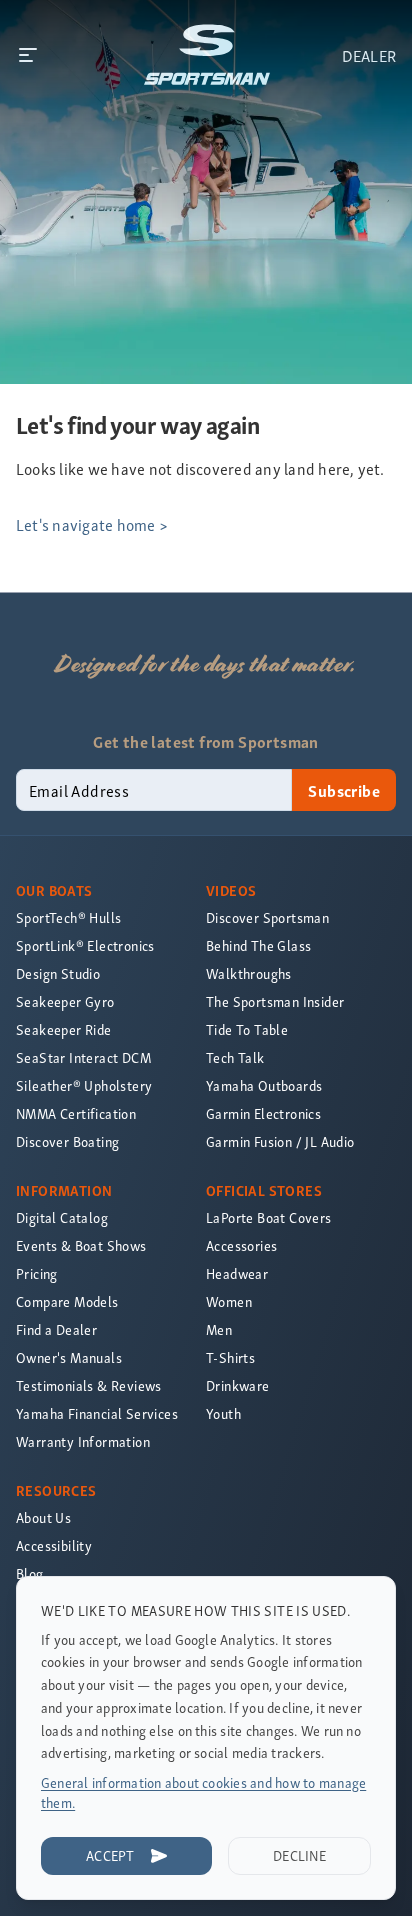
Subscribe (344, 790)
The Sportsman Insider (275, 1001)
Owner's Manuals (69, 1357)
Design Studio (58, 973)
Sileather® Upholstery (84, 1085)
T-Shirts (230, 1357)
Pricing (37, 1273)
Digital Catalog (62, 1217)
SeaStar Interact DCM (83, 1057)
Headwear (237, 1273)
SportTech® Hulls (68, 917)
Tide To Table (247, 1029)
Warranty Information (83, 1441)
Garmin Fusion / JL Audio (280, 1141)
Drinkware (238, 1385)
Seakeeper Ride (64, 1029)
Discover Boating (67, 1141)
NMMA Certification (76, 1113)
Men (219, 1329)
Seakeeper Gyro (65, 1001)
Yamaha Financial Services (97, 1413)
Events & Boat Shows (81, 1245)
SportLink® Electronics (85, 945)
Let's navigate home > (92, 524)
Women (229, 1301)
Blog (30, 1573)
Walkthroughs (249, 973)
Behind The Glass (258, 945)
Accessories (241, 1245)
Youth (223, 1413)
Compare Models (67, 1301)
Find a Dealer (56, 1329)
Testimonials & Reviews (89, 1385)
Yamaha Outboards (264, 1085)
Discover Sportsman (267, 917)
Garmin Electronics (263, 1113)
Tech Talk (235, 1057)
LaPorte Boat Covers (269, 1217)
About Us (43, 1517)
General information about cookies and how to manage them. (203, 1792)
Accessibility (54, 1545)
